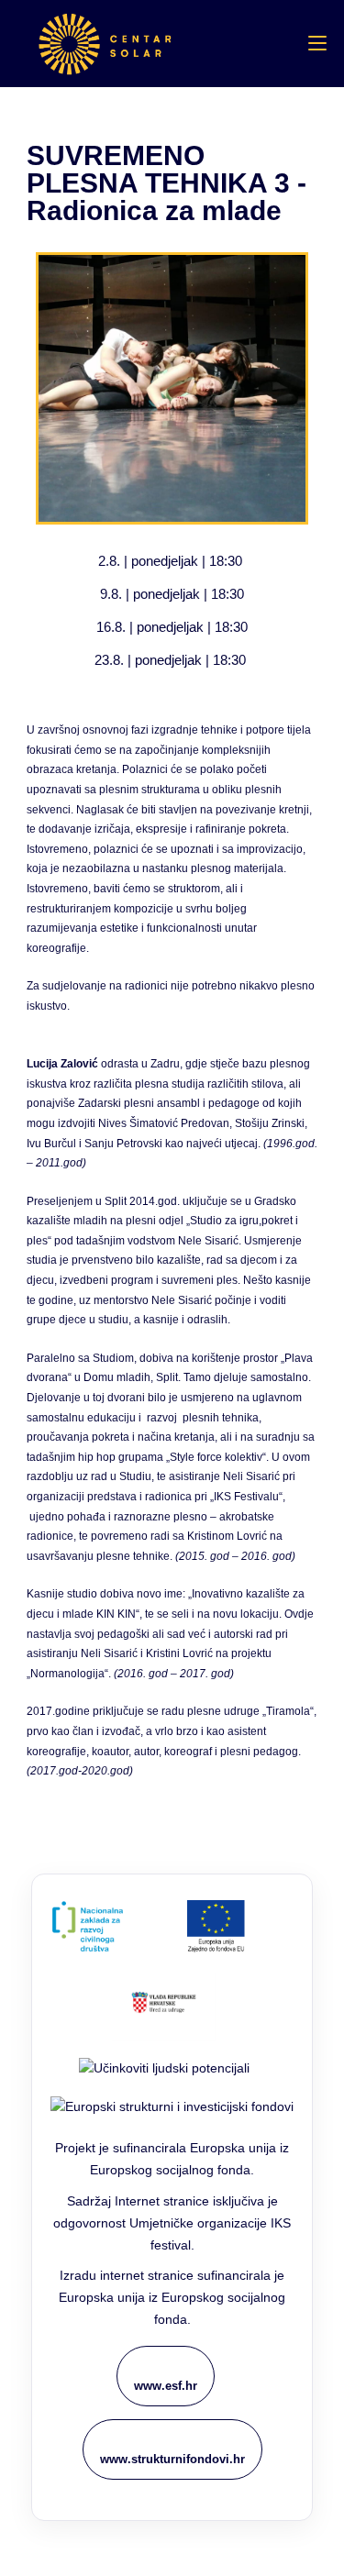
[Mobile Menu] (317, 43)
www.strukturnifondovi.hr (172, 2459)
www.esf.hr (166, 2386)
